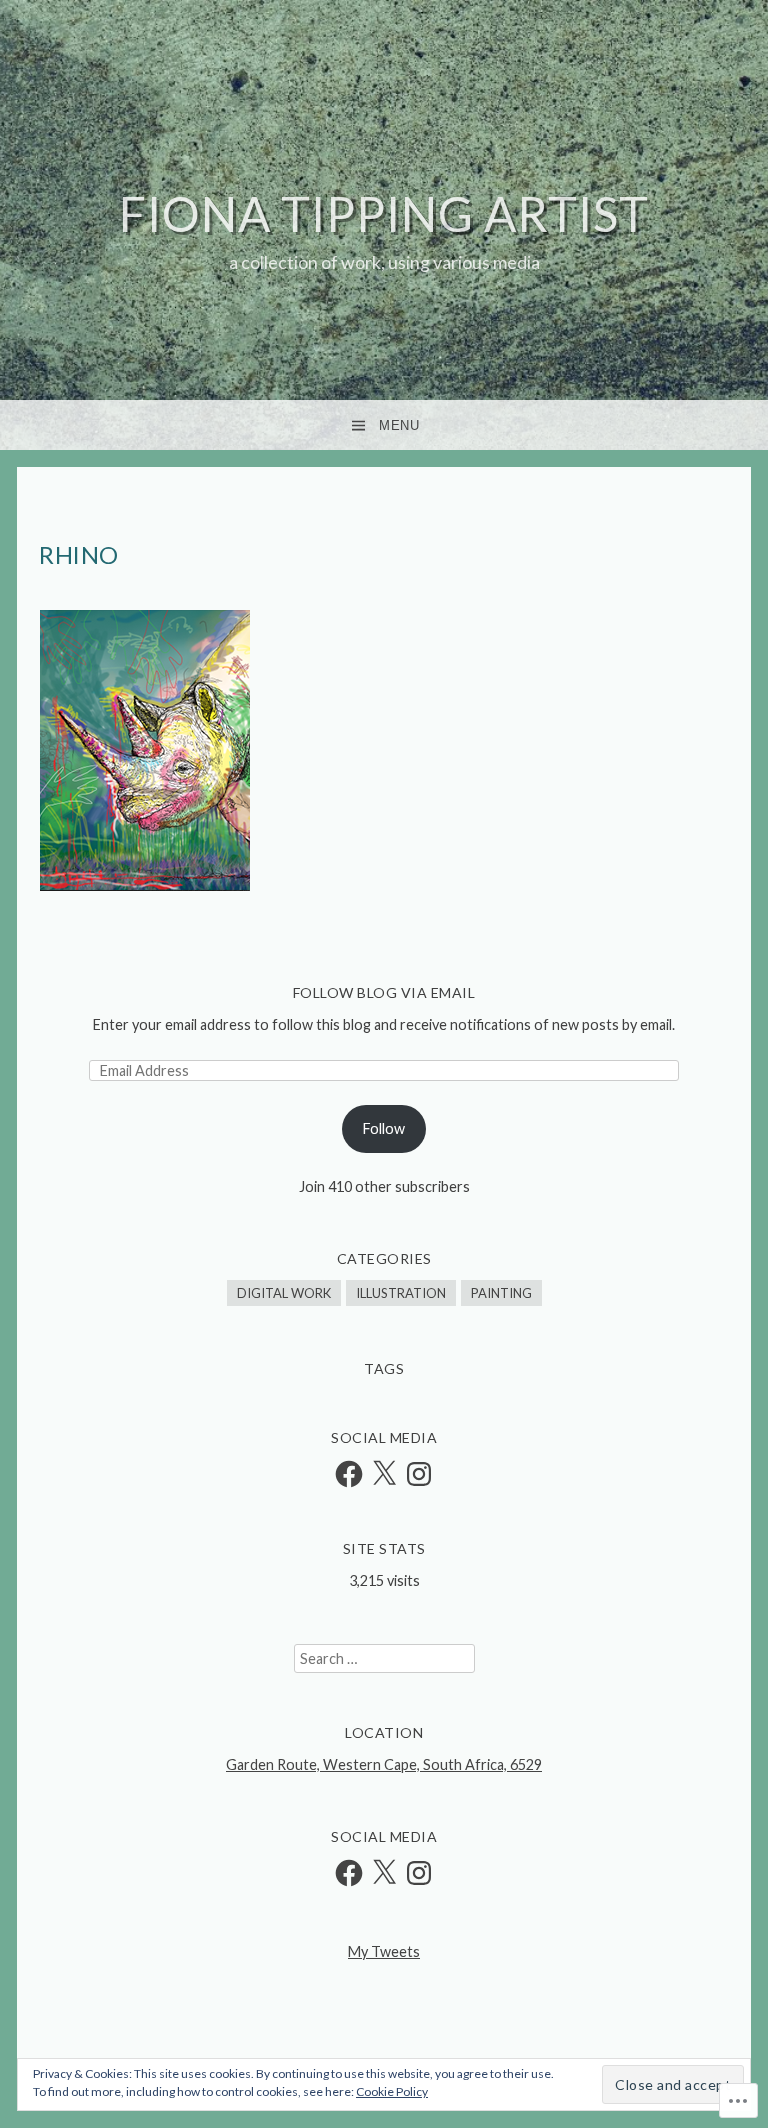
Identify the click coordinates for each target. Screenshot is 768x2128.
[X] (384, 1474)
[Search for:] (384, 1658)
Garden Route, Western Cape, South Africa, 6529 (384, 1764)
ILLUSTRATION (401, 1293)
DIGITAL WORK (284, 1293)
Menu (399, 425)
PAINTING (501, 1293)
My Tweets (384, 1951)
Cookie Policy (392, 2091)
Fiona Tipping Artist (384, 213)
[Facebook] (349, 1474)
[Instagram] (419, 1474)
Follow (384, 1128)
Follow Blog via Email (384, 992)
